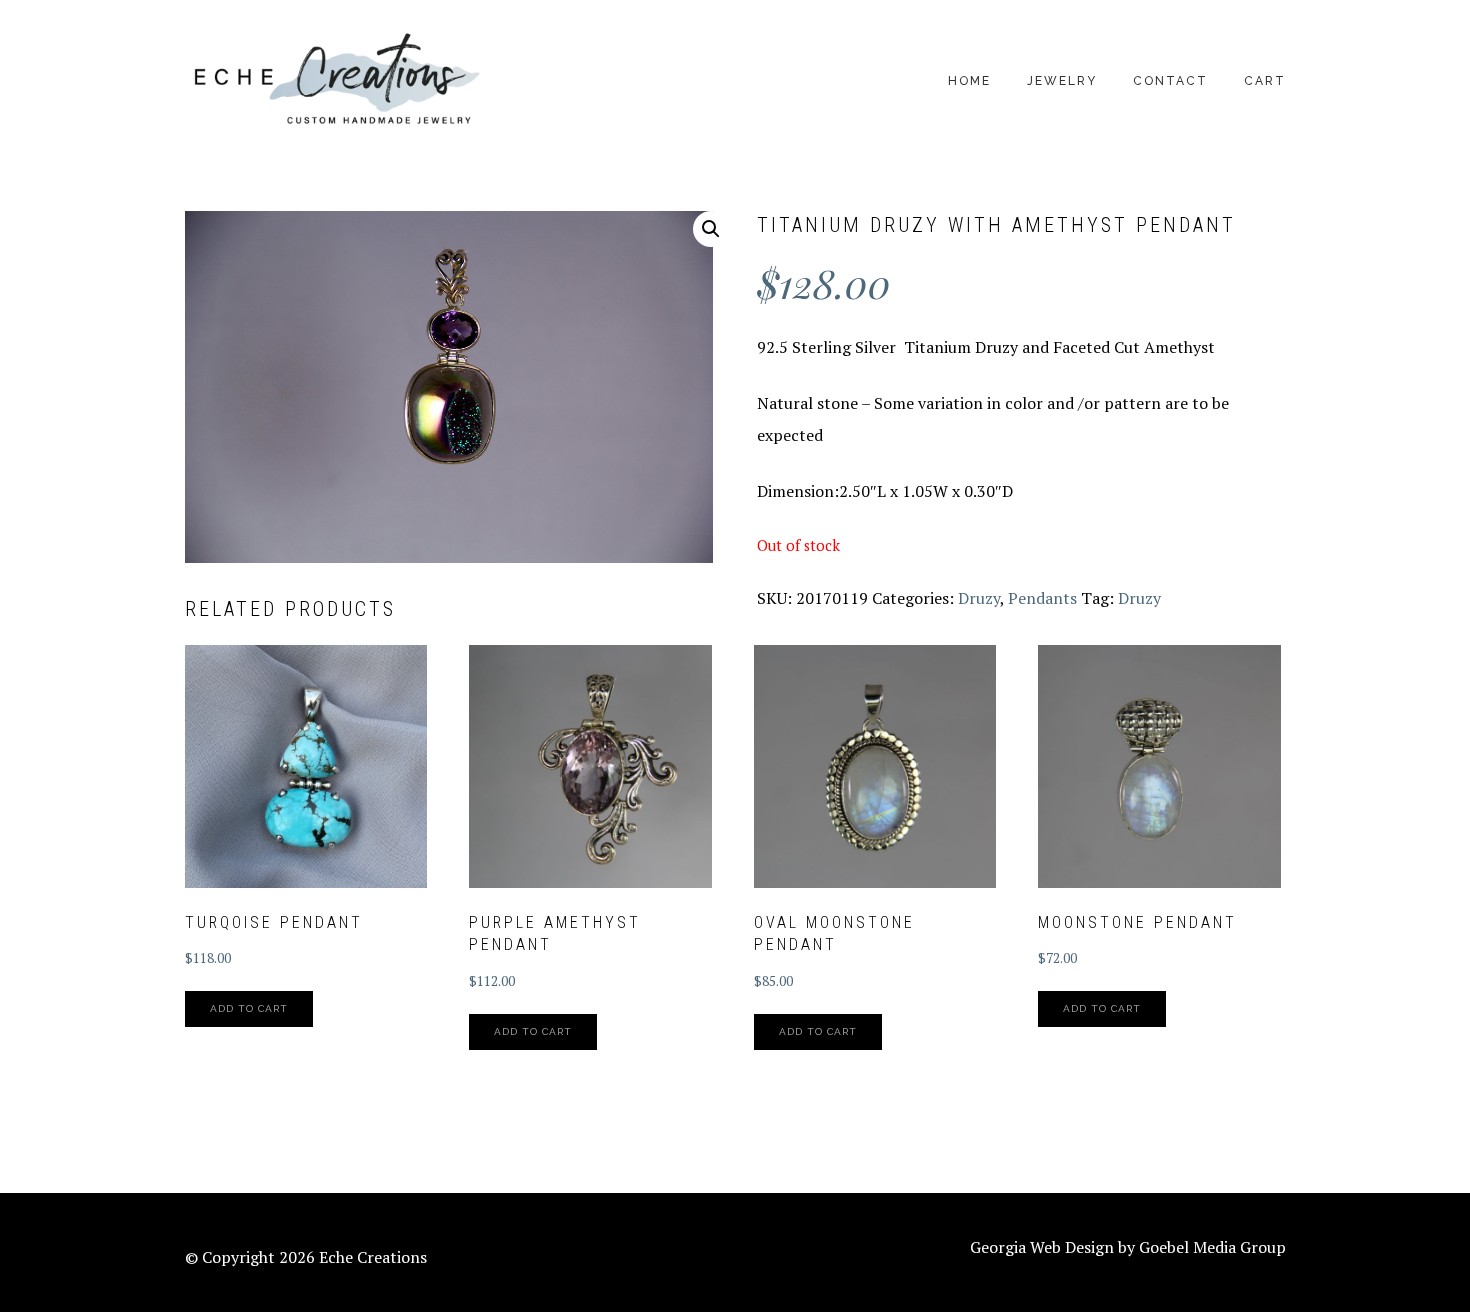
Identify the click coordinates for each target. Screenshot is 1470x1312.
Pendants (1042, 598)
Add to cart (249, 1008)
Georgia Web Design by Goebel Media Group (1128, 1247)
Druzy (979, 598)
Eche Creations (335, 80)
